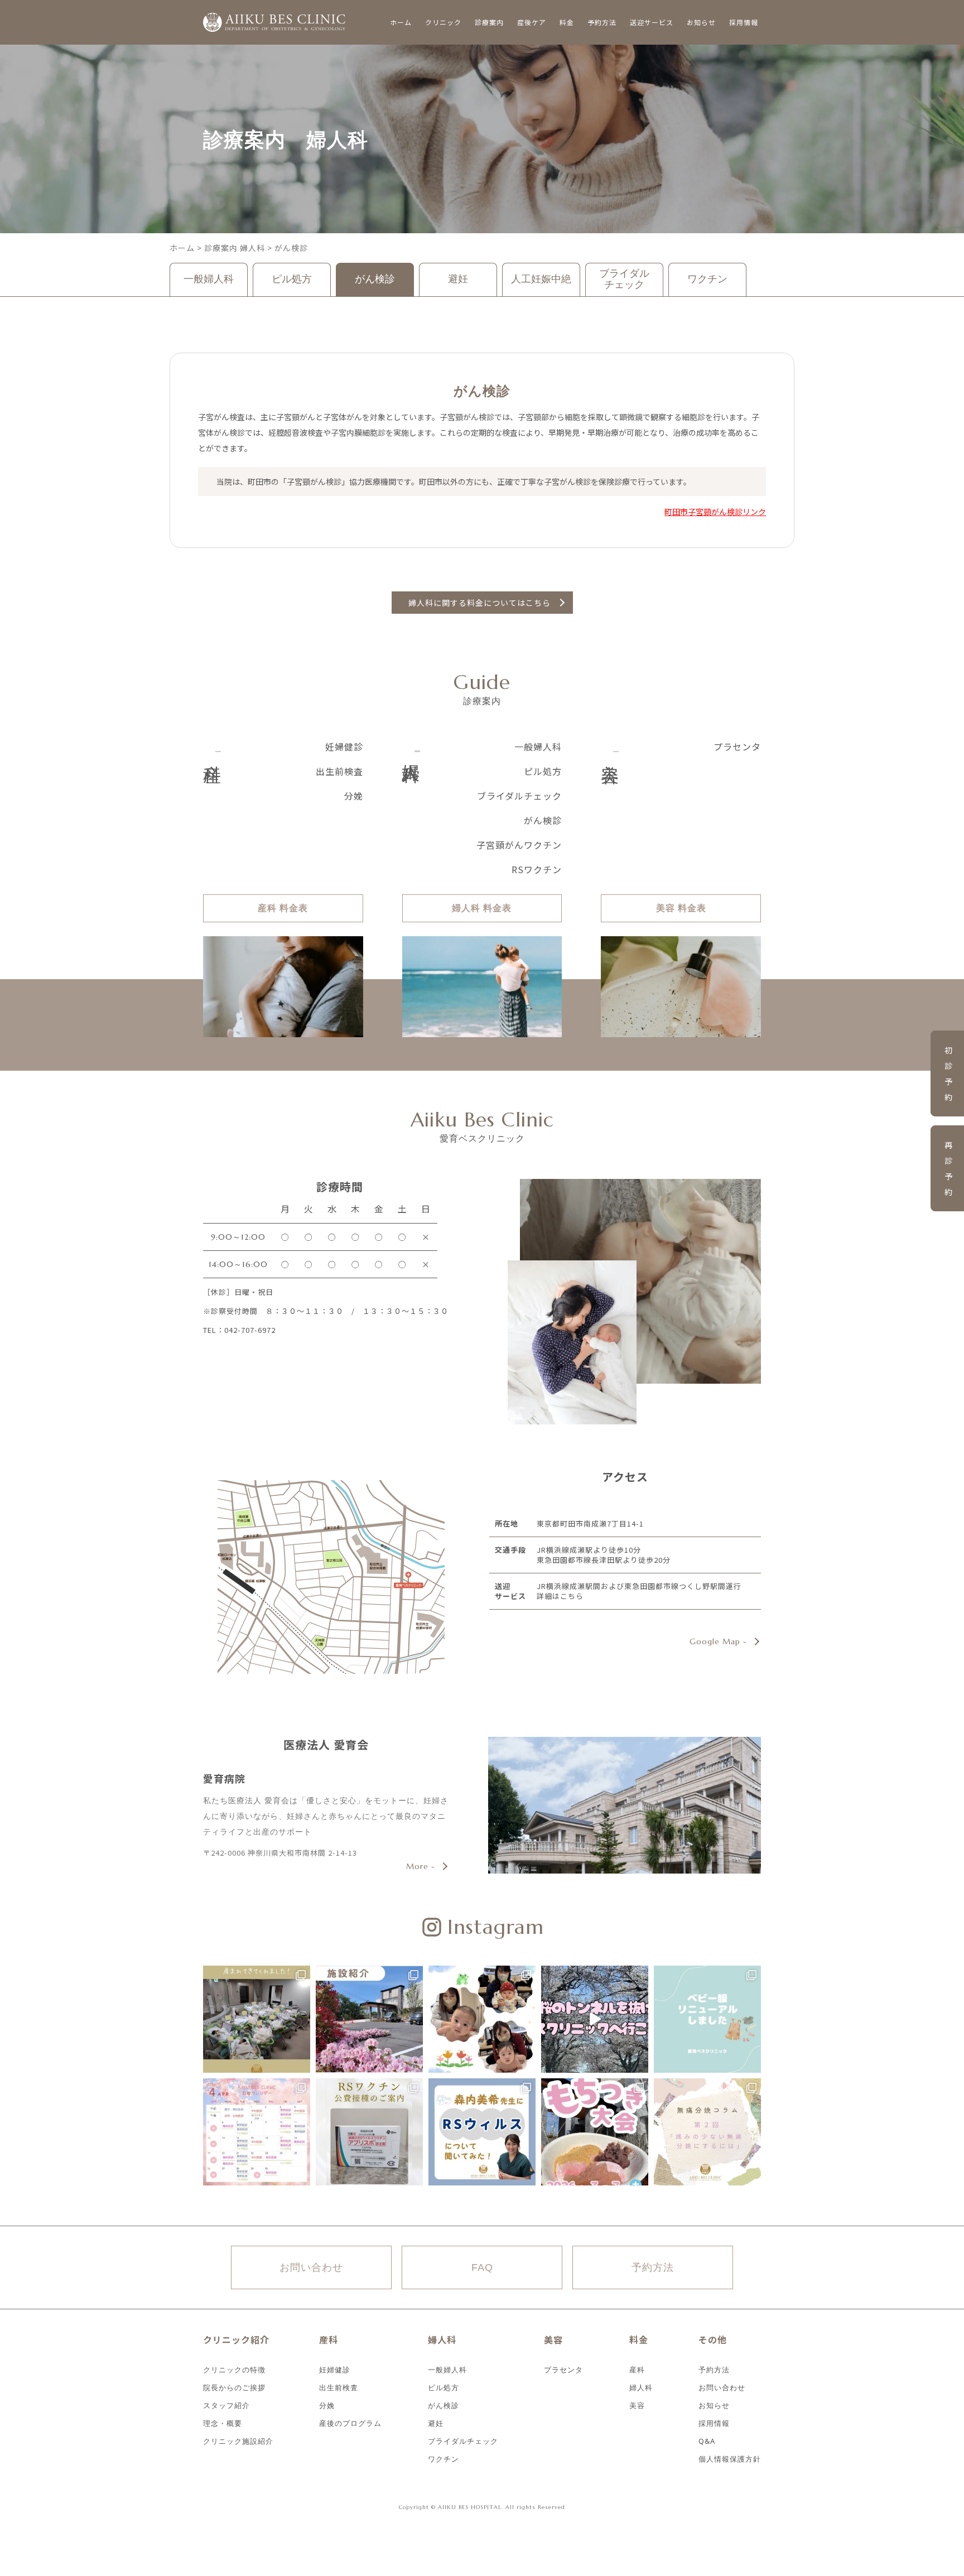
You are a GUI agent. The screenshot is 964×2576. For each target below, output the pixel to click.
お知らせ (714, 2404)
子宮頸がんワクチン (519, 845)
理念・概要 (223, 2422)
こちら (572, 1596)
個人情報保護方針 (730, 2458)
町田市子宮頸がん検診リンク (715, 512)
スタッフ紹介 (226, 2404)
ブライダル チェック (624, 279)
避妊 (458, 279)
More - (421, 1866)
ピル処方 (292, 279)
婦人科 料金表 (482, 908)
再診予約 (949, 1168)
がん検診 (375, 279)
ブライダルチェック (519, 796)
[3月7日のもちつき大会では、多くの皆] (595, 2132)
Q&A (707, 2440)
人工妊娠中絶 (541, 279)
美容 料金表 (681, 908)
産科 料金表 (283, 908)
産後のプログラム (350, 2422)
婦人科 (641, 2387)
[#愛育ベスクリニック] (257, 2019)
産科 (637, 2369)
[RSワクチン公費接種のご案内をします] (369, 2132)
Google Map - (718, 1641)
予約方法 (653, 2267)
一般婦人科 (209, 279)
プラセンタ (737, 747)
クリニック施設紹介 (238, 2440)
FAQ (482, 2267)
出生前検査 (339, 771)
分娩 (354, 796)
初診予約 (949, 1073)
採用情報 (714, 2422)
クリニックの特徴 (234, 2369)
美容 (637, 2404)
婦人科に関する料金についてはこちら (479, 603)
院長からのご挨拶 (234, 2387)
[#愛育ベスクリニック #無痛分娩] (707, 2132)
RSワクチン (537, 870)
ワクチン (707, 279)
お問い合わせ (311, 2267)
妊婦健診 (344, 747)
